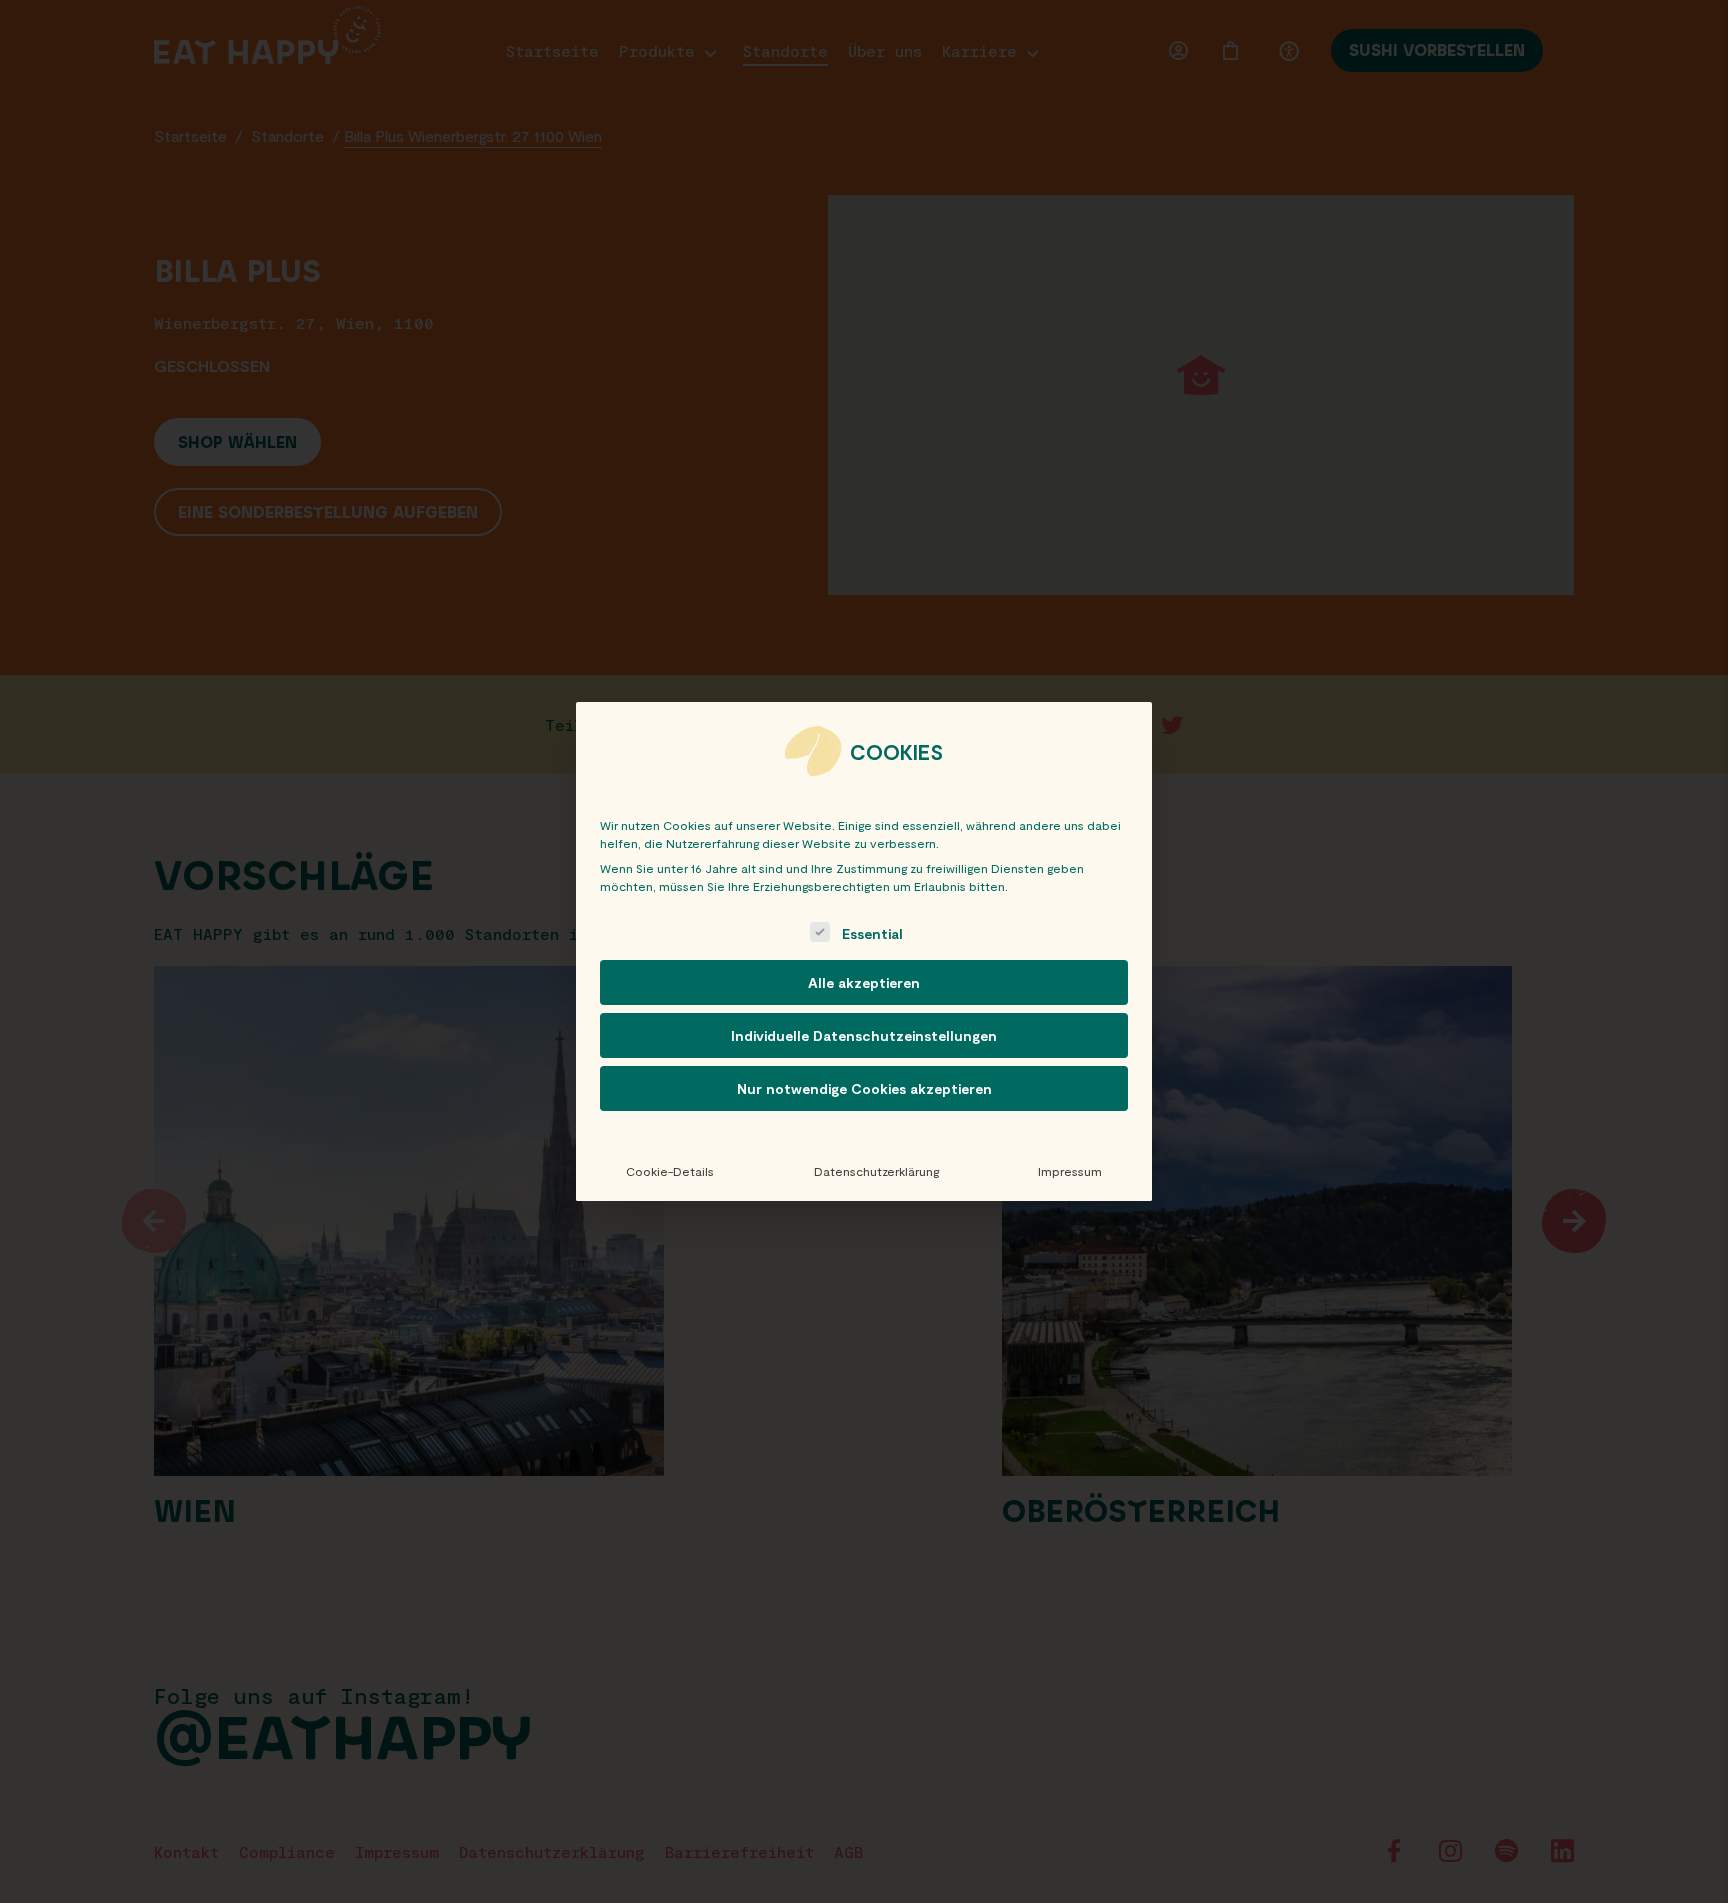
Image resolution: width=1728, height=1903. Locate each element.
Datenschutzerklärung (876, 1171)
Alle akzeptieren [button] (864, 982)
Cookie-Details (670, 1171)
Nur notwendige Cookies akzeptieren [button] (864, 1088)
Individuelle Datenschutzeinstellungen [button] (864, 1035)
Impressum (1070, 1171)
